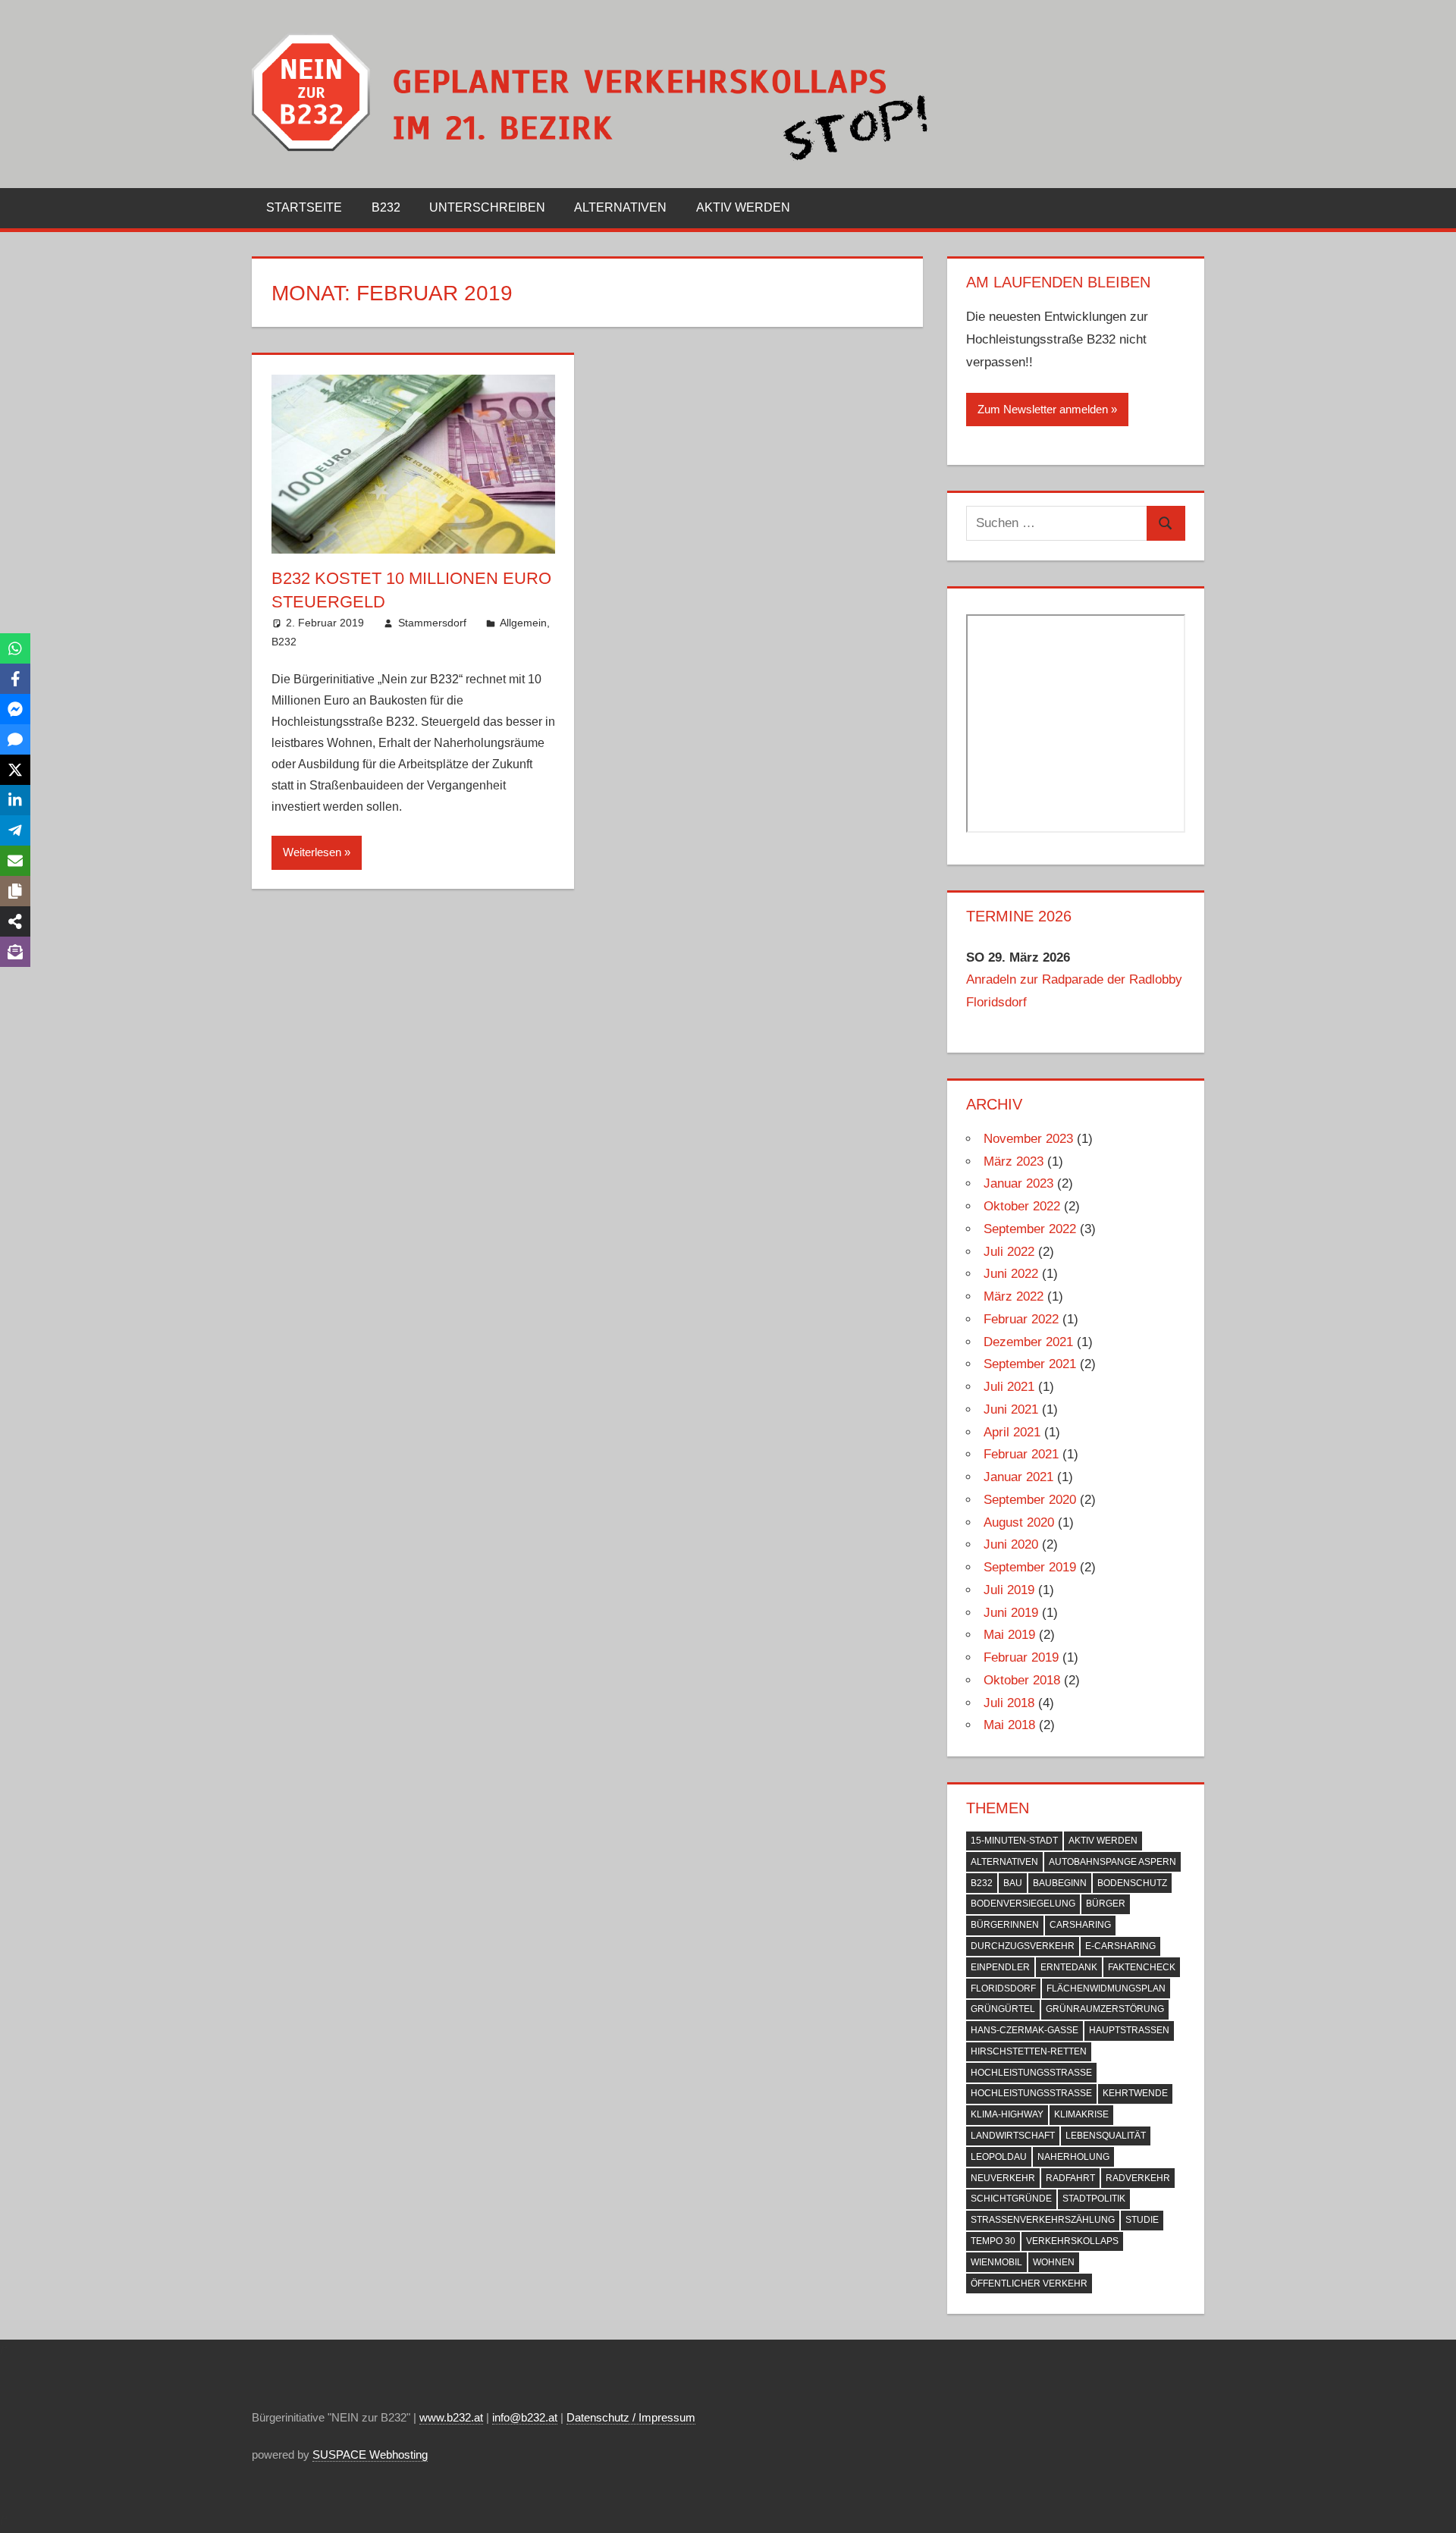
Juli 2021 (1009, 1387)
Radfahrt (1070, 2178)
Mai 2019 (1009, 1635)
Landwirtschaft (1013, 2136)
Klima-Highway (1007, 2114)
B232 (386, 207)
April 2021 (1012, 1432)
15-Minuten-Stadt (1014, 1841)
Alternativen (620, 207)
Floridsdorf (1003, 1988)
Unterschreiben (487, 207)
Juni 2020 (1011, 1544)
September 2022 (1030, 1229)
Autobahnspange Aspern (1112, 1862)
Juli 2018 (1009, 1703)
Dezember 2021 (1028, 1342)
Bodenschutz (1132, 1883)
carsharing (1080, 1925)
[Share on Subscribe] (15, 952)
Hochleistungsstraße (1031, 2093)
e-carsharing (1120, 1946)
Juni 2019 (1011, 1613)
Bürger (1106, 1904)
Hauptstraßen (1129, 2030)
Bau (1013, 1883)
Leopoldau (999, 2157)
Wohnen (1054, 2262)
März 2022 (1014, 1296)
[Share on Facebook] (15, 679)
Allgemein (523, 623)
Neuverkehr (1003, 2178)
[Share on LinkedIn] (15, 800)
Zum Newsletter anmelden (1043, 409)
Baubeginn (1060, 1883)
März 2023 (1014, 1161)
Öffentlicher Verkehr (1029, 2283)
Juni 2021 (1011, 1409)
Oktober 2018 (1022, 1680)
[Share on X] (15, 770)
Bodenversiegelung (1023, 1904)
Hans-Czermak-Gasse (1025, 2030)
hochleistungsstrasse (1031, 2073)
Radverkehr (1138, 2178)
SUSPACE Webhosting (370, 2455)
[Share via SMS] (15, 739)
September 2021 (1030, 1364)
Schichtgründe (1011, 2199)
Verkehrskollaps (1072, 2241)
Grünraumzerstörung (1105, 2009)
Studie (1142, 2220)
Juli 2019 (1009, 1590)
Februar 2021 (1021, 1454)
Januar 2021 (1018, 1477)
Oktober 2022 (1022, 1206)
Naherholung (1073, 2157)
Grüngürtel (1003, 2009)
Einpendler (1000, 1967)
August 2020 (1019, 1522)
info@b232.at (525, 2417)
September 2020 (1030, 1500)
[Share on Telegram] (15, 830)
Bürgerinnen (1005, 1925)
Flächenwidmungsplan (1106, 1988)
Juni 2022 (1011, 1274)
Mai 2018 (1009, 1725)
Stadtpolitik (1094, 2199)
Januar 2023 (1018, 1183)
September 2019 (1030, 1567)
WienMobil (996, 2262)
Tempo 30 (993, 2241)
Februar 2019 (1021, 1657)
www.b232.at (451, 2417)
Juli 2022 (1009, 1252)
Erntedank (1069, 1967)
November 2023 (1028, 1139)
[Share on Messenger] (15, 709)
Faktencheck (1142, 1967)
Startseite (304, 207)
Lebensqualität (1106, 2136)
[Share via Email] (15, 861)
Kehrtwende (1135, 2093)
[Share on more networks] (15, 921)
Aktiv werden (743, 207)
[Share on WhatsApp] (15, 648)
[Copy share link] (15, 891)
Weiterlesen (312, 852)
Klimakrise (1081, 2114)
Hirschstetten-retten (1029, 2051)
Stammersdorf (432, 623)
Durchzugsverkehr (1023, 1946)
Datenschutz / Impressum (631, 2417)
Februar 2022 (1021, 1319)
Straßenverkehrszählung (1043, 2220)
